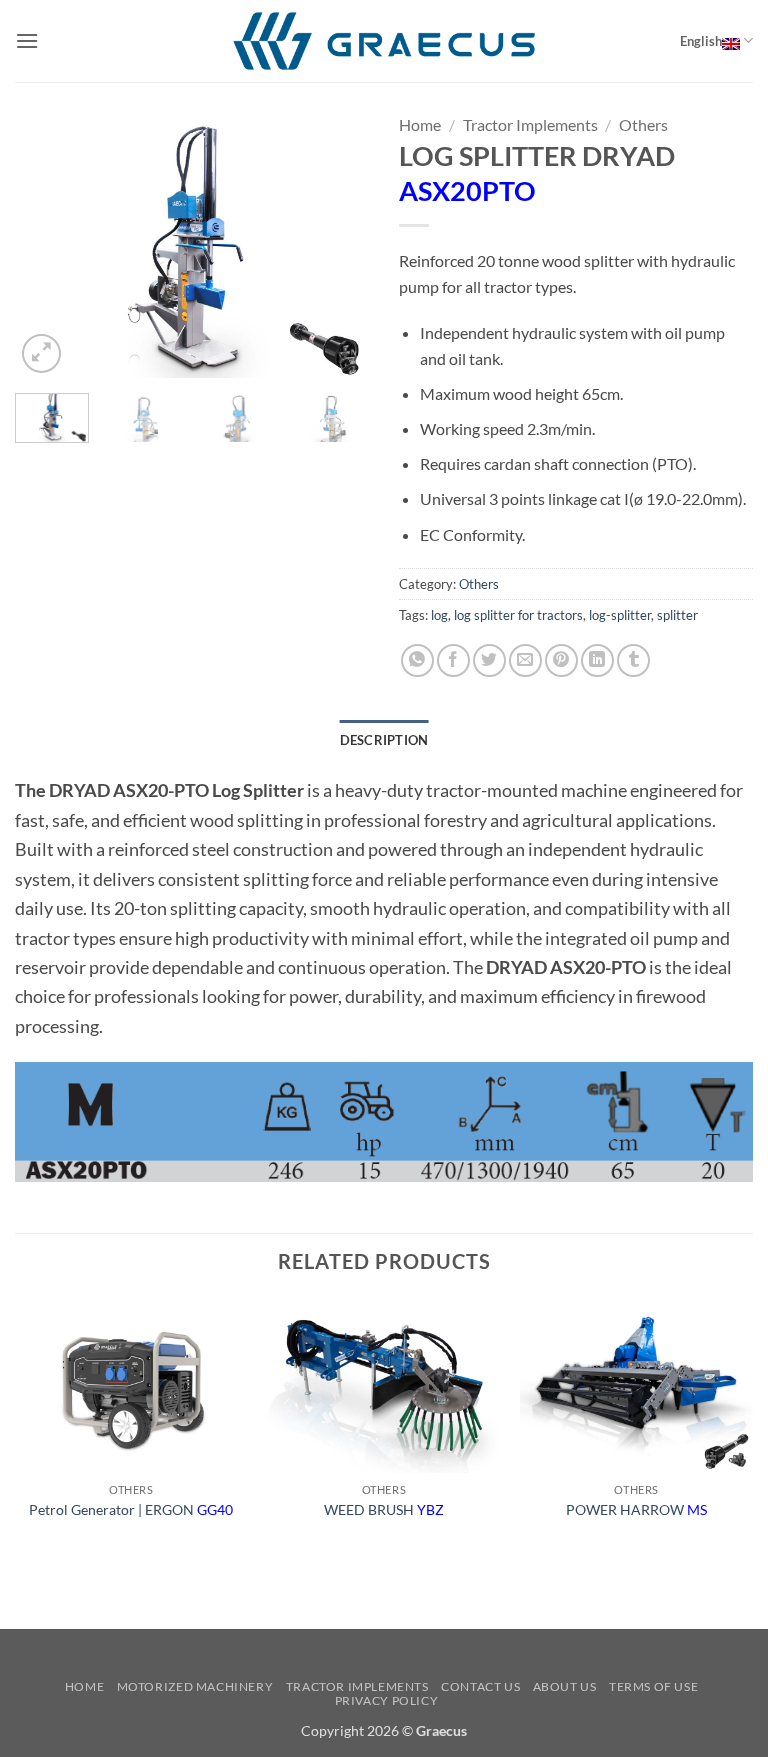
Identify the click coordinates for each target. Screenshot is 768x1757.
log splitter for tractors (518, 615)
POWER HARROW (636, 1509)
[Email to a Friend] (525, 660)
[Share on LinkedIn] (597, 660)
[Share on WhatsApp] (417, 660)
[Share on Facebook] (453, 660)
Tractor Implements (530, 124)
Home (420, 124)
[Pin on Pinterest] (561, 660)
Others (643, 124)
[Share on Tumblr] (633, 660)
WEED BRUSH (384, 1509)
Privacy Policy (387, 1700)
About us (565, 1686)
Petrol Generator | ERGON (131, 1509)
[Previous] (47, 244)
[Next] (337, 244)
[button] (27, 40)
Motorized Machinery (195, 1686)
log (439, 615)
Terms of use (653, 1686)
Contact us (480, 1686)
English (701, 41)
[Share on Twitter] (489, 660)
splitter (677, 615)
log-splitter (620, 615)
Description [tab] (384, 740)
